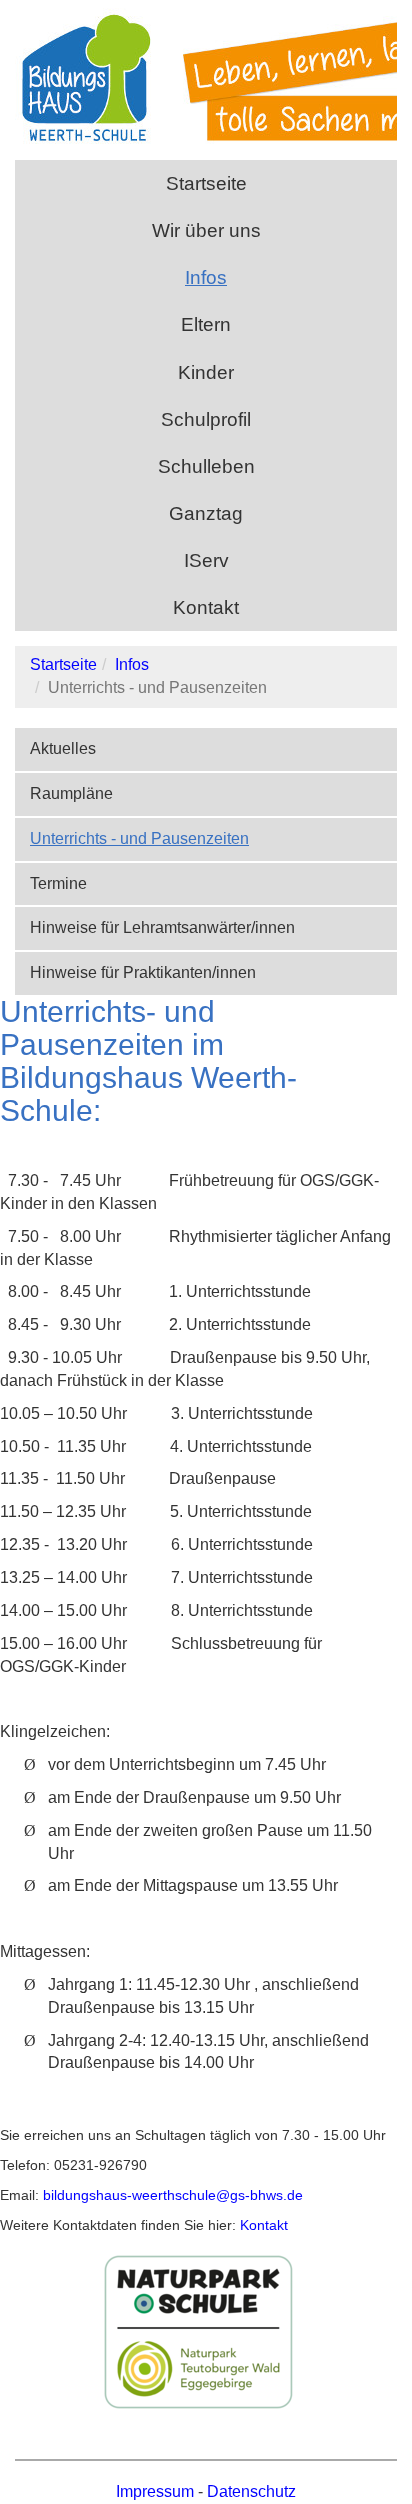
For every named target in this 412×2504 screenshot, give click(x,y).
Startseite (206, 183)
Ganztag (206, 513)
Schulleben (206, 466)
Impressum (155, 2491)
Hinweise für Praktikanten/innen (143, 972)
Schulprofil (206, 419)
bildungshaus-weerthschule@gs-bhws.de (171, 2195)
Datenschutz (251, 2491)
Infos (206, 277)
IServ (206, 560)
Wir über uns (206, 230)
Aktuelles (63, 748)
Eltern (206, 324)
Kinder (206, 372)
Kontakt (206, 607)
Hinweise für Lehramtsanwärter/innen (162, 927)
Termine (58, 883)
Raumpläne (71, 793)
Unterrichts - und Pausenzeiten (139, 838)
